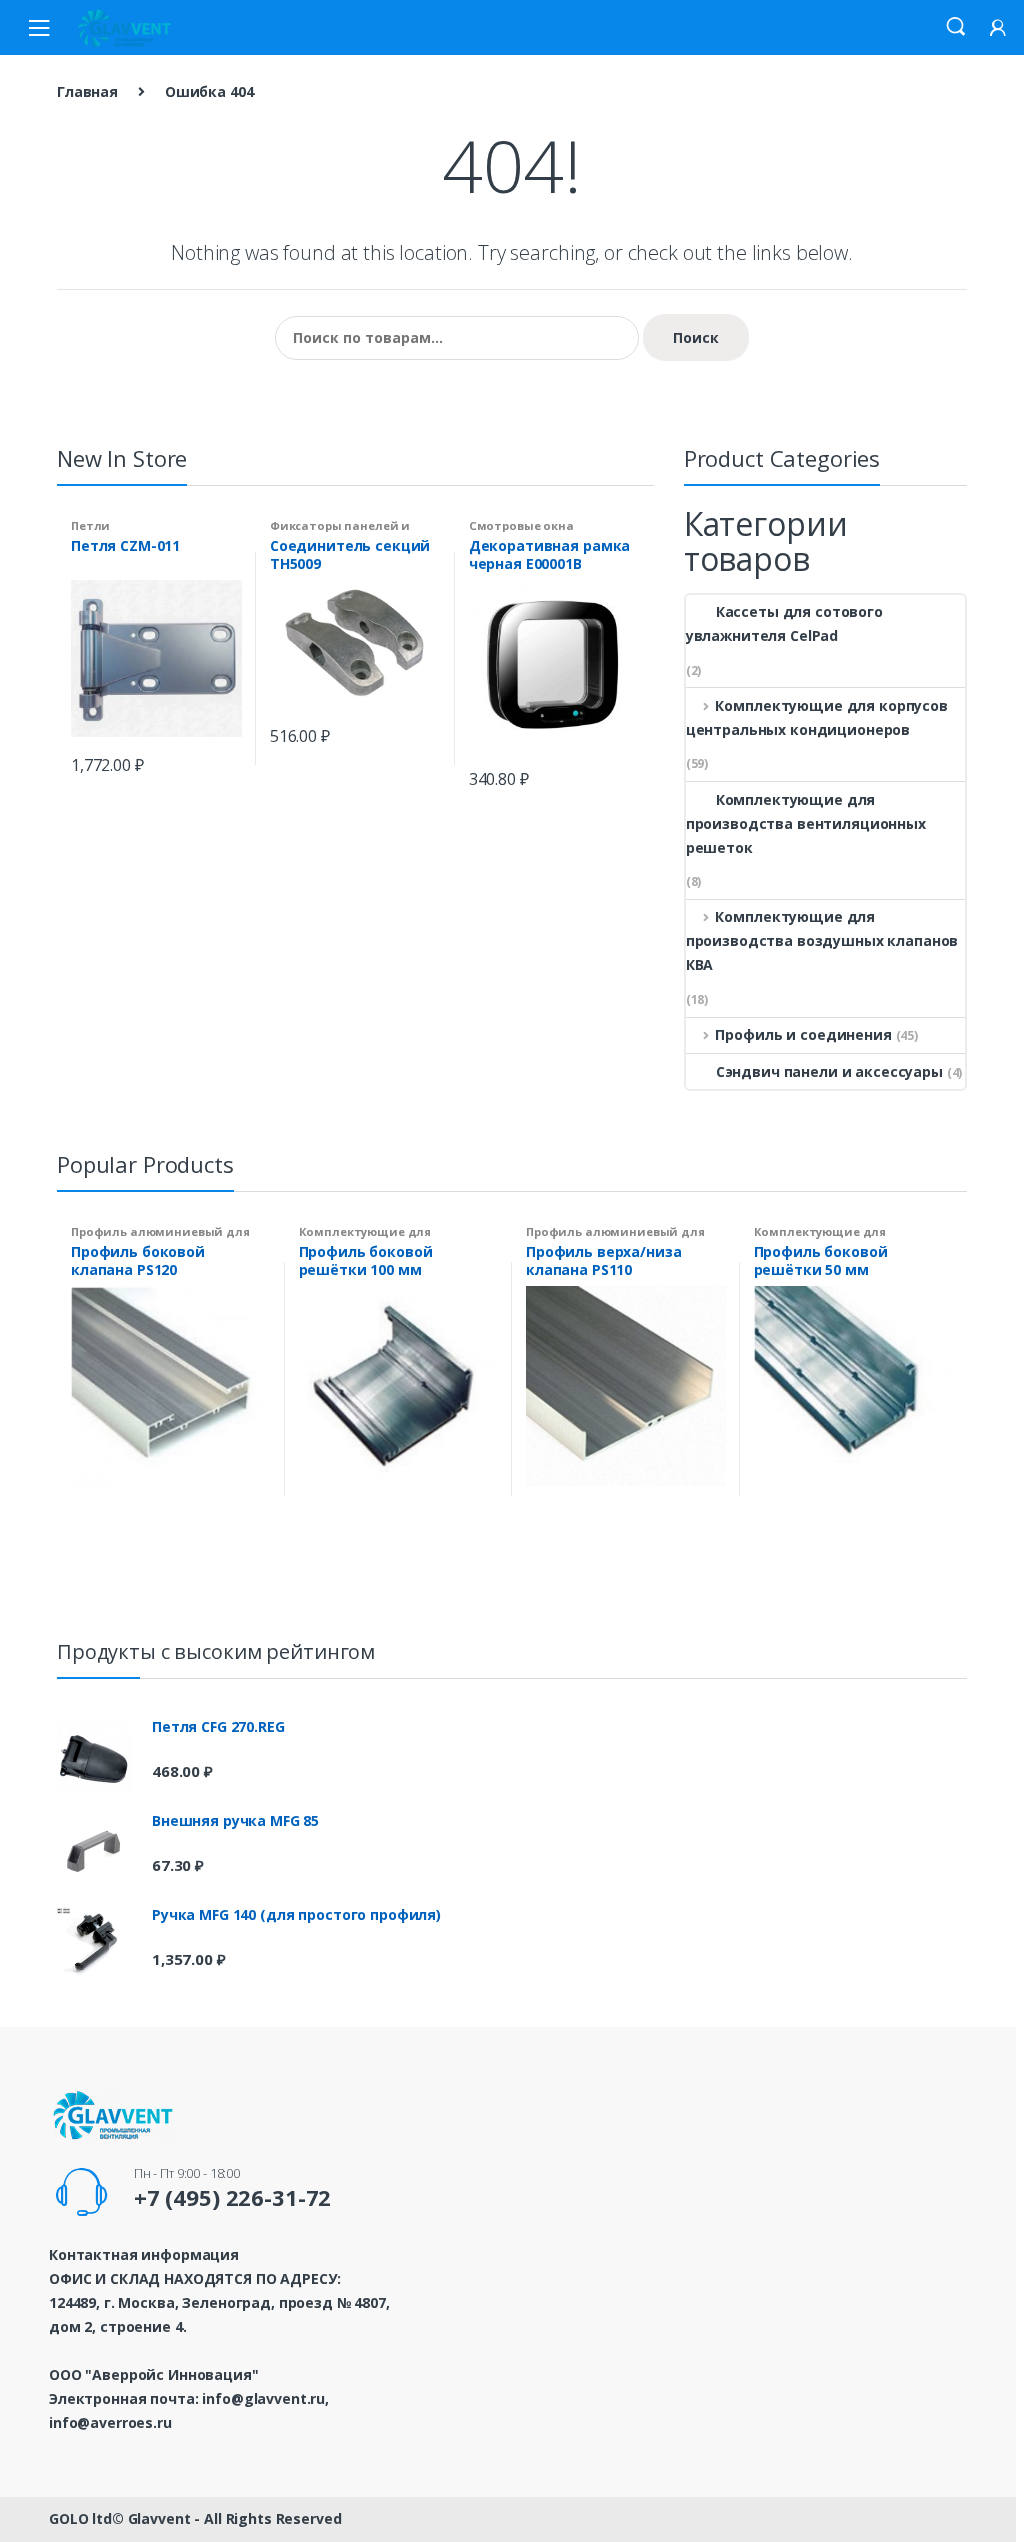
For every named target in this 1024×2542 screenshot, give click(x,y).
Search (956, 27)
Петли (90, 525)
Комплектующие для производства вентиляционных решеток (806, 823)
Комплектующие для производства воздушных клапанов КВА (822, 940)
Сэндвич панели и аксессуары (829, 1071)
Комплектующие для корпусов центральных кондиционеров (817, 717)
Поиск (696, 337)
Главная (87, 91)
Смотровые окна (521, 525)
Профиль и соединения (803, 1034)
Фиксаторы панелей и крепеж (340, 531)
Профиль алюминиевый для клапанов (160, 1237)
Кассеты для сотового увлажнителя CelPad (784, 623)
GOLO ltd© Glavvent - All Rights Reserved (195, 2518)
